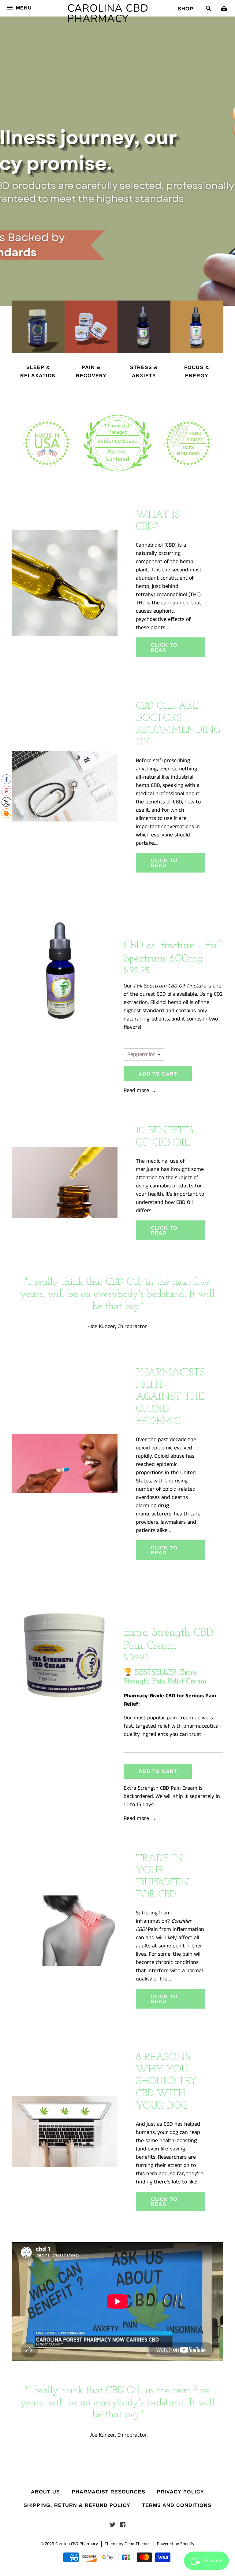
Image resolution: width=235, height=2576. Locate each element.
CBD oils (166, 994)
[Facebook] (123, 2526)
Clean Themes (137, 2544)
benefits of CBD (164, 802)
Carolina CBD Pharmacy (108, 13)
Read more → (140, 1091)
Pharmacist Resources (109, 2492)
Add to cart (158, 1074)
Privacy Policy (181, 2492)
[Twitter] (113, 2526)
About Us (45, 2492)
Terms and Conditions (177, 2505)
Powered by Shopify (176, 2544)
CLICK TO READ (164, 647)
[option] (117, 153)
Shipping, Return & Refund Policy (77, 2505)
